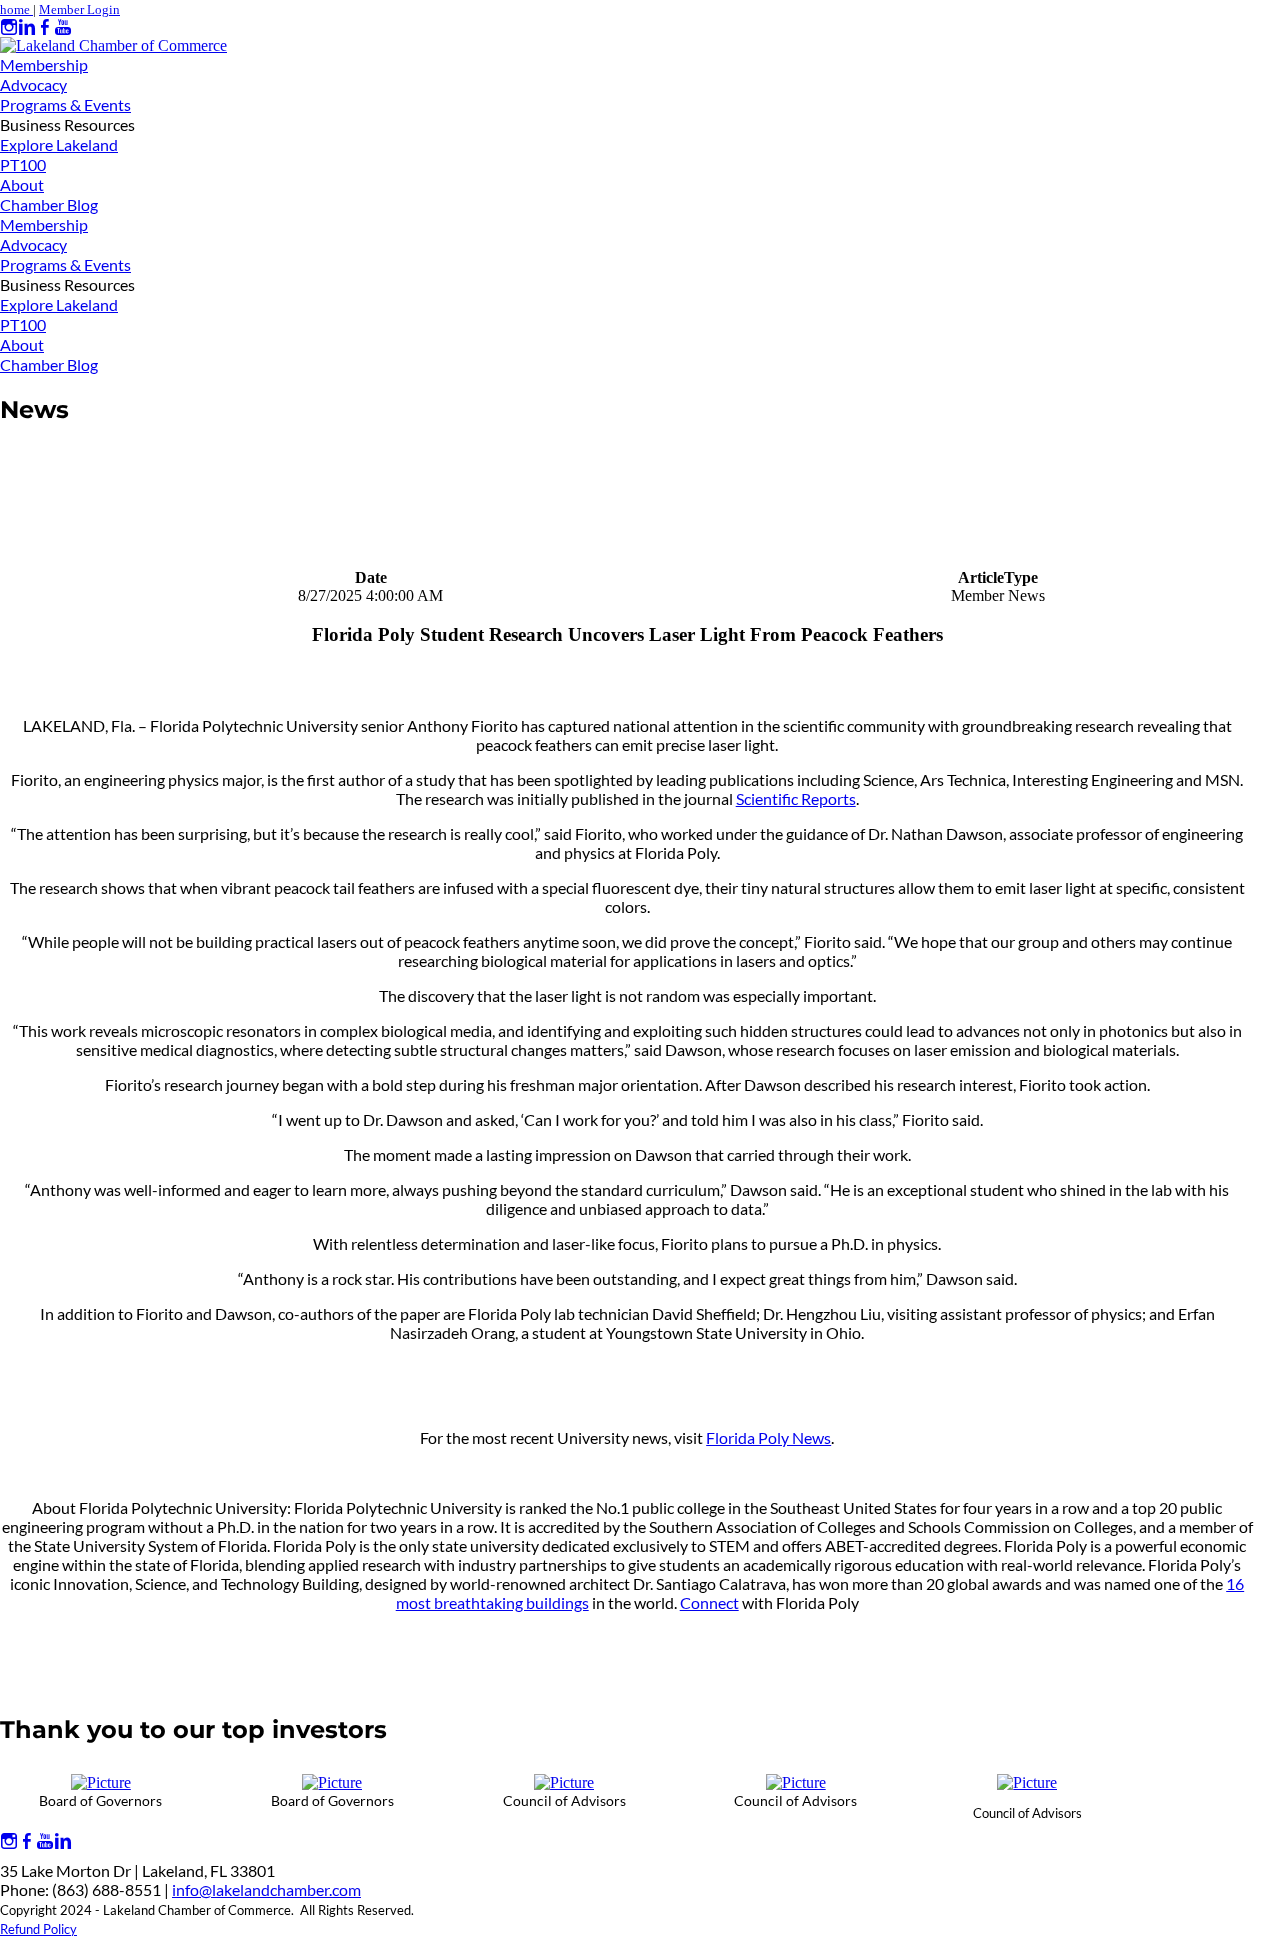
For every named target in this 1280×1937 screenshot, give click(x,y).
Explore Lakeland (59, 144)
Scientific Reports (796, 798)
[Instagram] (9, 27)
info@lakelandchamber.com (266, 1889)
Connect (709, 1602)
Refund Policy (38, 1929)
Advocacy (33, 84)
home (16, 9)
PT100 (23, 164)
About (22, 184)
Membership (44, 64)
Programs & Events (65, 104)
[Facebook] (45, 27)
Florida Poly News (768, 1437)
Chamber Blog (49, 204)
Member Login (79, 9)
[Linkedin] (27, 27)
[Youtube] (63, 27)
